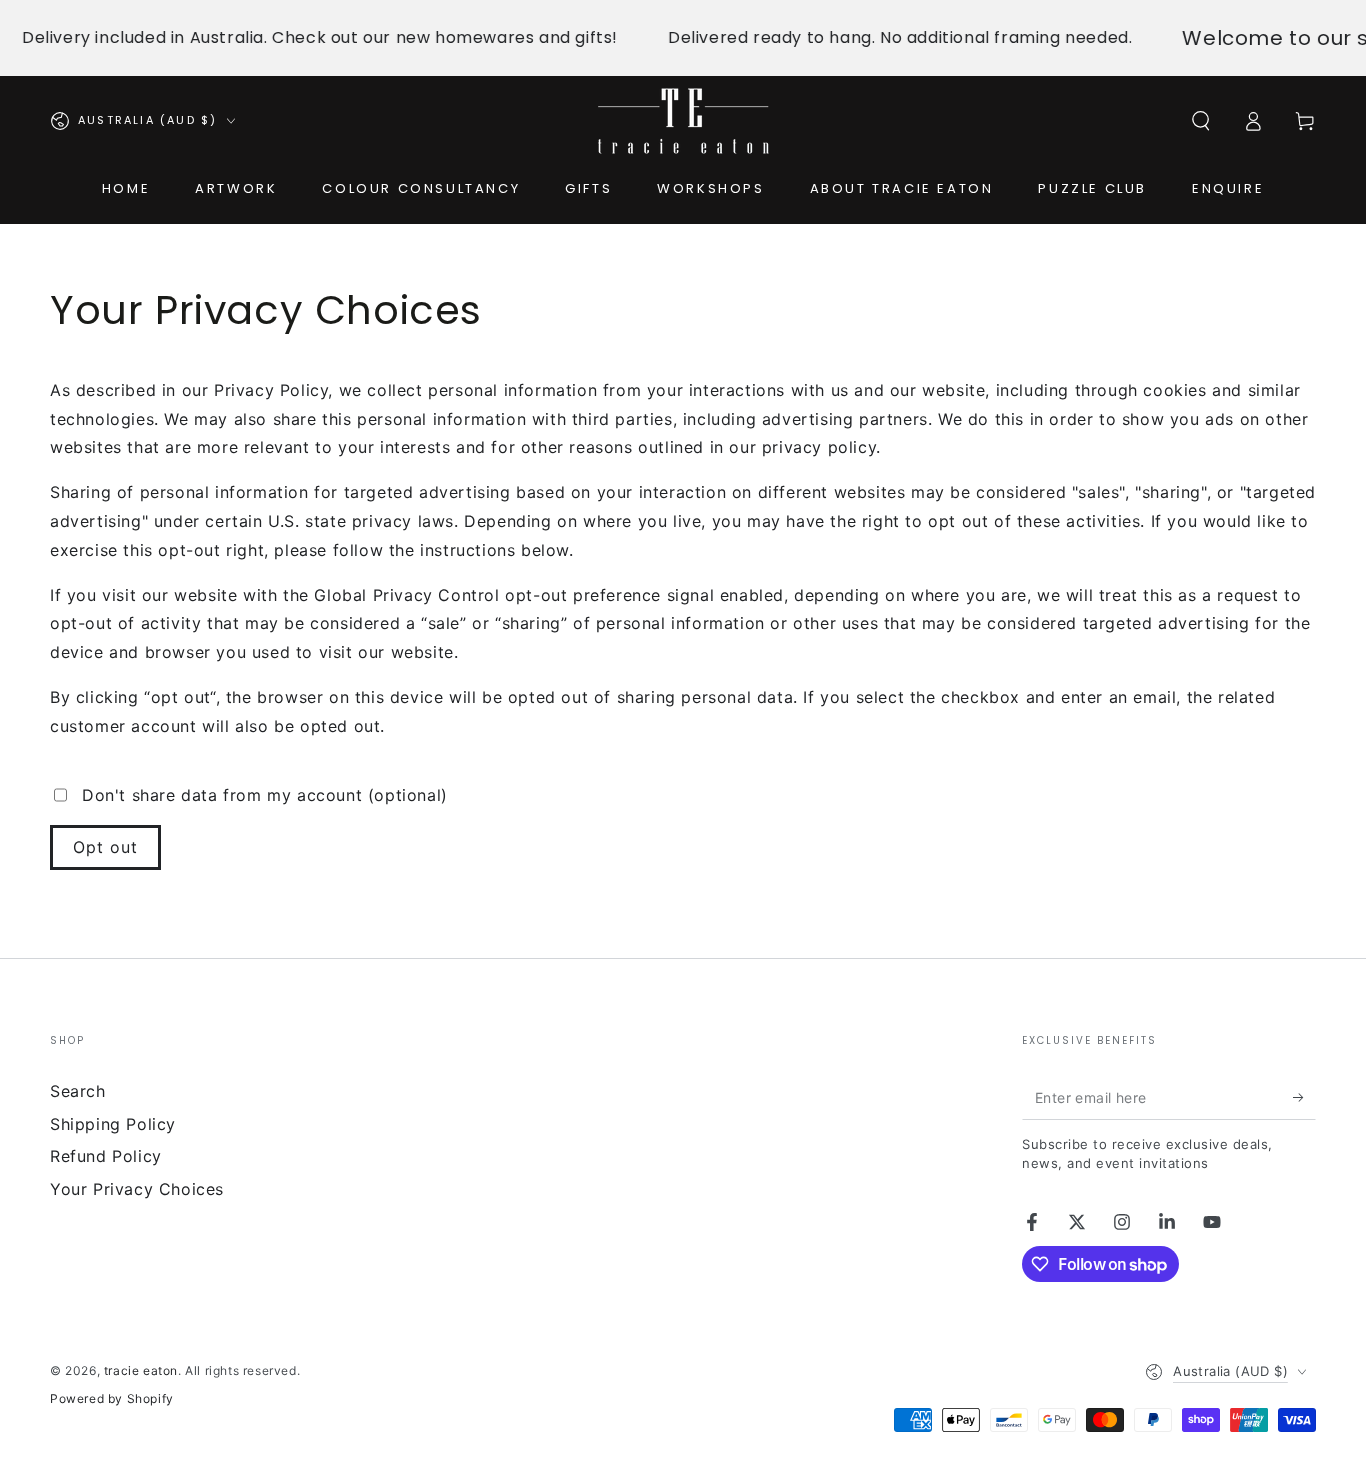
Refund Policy (106, 1156)
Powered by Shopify (112, 1398)
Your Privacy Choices (137, 1189)
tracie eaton (141, 1370)
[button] (1201, 121)
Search (78, 1091)
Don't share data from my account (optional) (265, 795)
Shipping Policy (113, 1124)
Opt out (105, 847)
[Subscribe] (1304, 1097)
